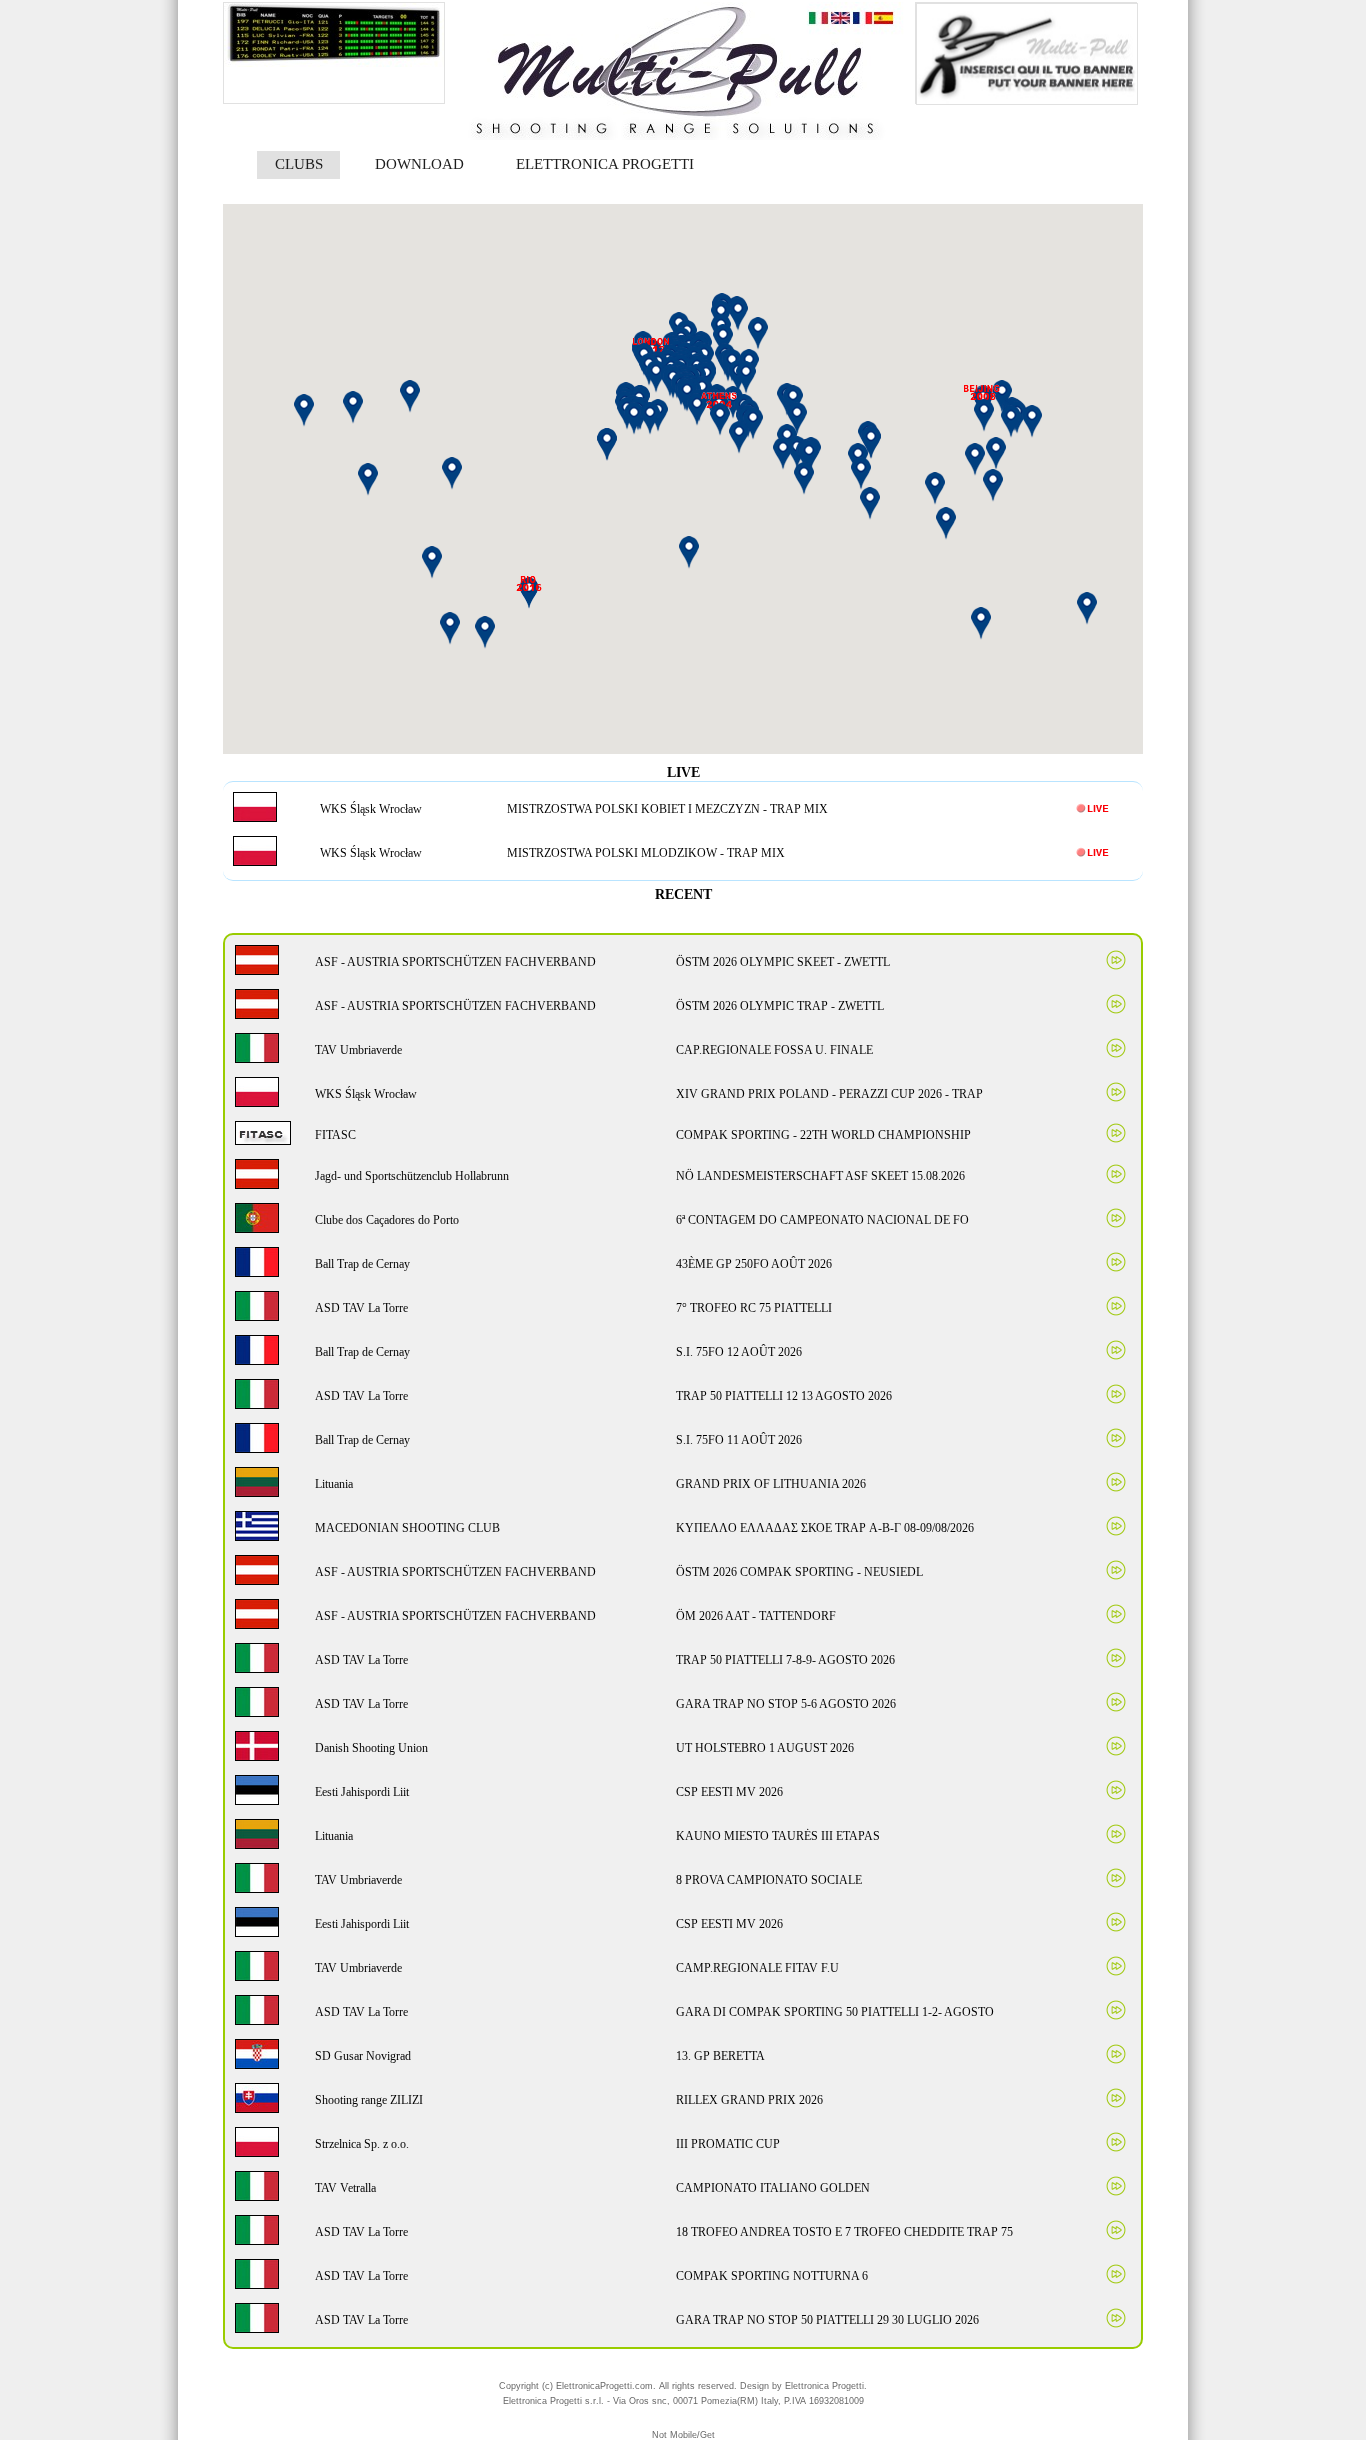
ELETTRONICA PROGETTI (605, 164)
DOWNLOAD (419, 164)
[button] (809, 456)
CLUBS (299, 164)
